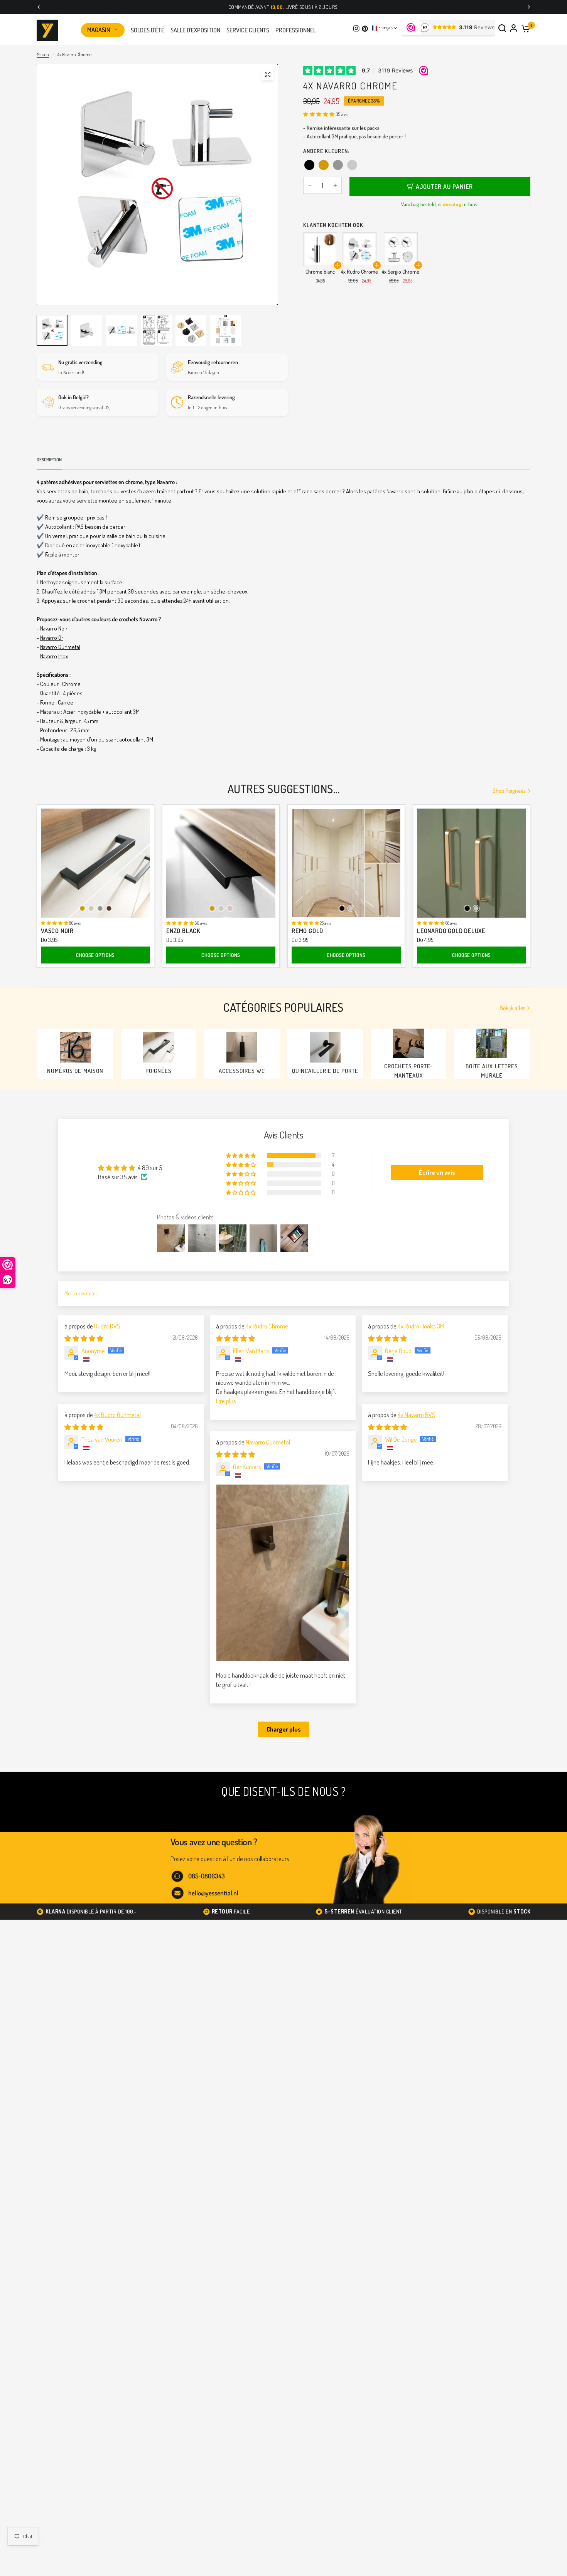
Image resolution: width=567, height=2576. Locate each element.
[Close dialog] (410, 1192)
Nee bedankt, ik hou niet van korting (216, 1347)
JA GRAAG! (215, 1322)
